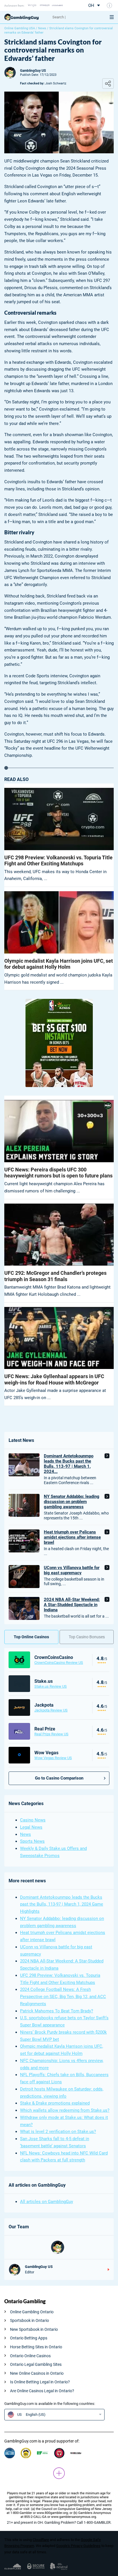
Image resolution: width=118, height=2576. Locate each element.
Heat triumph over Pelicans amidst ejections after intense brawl (72, 1537)
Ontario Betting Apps (29, 2338)
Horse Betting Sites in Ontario (36, 2347)
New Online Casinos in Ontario (37, 2373)
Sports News (32, 1841)
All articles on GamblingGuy (47, 2202)
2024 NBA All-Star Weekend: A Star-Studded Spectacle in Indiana (72, 1605)
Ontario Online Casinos (30, 2356)
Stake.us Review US (51, 1686)
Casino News (33, 1820)
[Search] (76, 17)
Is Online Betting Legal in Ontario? (40, 2382)
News (42, 28)
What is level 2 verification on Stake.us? (58, 2132)
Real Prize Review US (51, 1734)
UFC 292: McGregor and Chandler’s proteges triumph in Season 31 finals (55, 1276)
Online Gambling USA (20, 28)
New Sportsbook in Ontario (34, 2329)
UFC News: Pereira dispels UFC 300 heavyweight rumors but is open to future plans (58, 1173)
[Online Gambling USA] (26, 17)
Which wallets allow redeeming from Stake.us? (65, 2110)
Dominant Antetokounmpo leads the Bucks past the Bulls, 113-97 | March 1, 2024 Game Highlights (62, 1904)
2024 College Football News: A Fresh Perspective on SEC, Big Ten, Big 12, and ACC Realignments (63, 1997)
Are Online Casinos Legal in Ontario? (42, 2391)
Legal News (31, 1827)
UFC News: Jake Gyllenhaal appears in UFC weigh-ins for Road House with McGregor (54, 1379)
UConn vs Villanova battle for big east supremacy (72, 1570)
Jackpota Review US (51, 1710)
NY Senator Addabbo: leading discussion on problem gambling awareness (72, 1502)
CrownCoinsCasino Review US (59, 1663)
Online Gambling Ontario (32, 2312)
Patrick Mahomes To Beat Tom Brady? (57, 2011)
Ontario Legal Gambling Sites (36, 2364)
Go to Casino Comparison (59, 1778)
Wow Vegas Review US (53, 1758)
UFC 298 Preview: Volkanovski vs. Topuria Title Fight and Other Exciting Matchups (58, 861)
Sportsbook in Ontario (29, 2320)
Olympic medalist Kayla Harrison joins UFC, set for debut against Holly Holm (59, 964)
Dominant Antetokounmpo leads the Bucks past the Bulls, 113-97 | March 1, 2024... (69, 1464)
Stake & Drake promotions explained (55, 2103)
